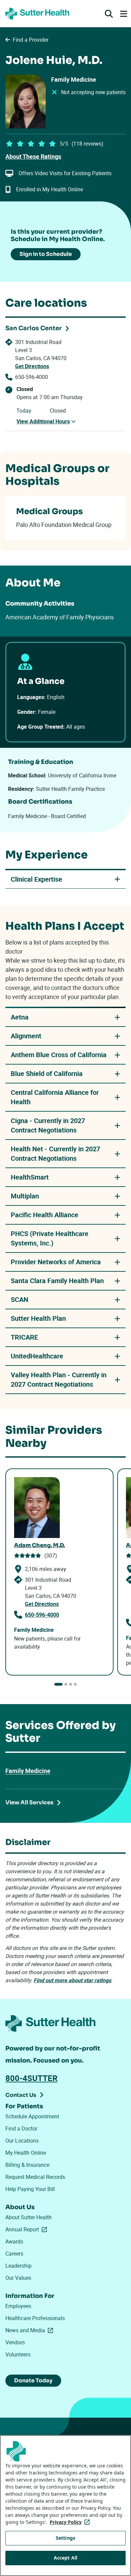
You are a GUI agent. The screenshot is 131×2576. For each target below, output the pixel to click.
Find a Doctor (21, 2128)
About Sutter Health (29, 2217)
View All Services (29, 1802)
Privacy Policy (71, 2522)
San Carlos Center (34, 328)
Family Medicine (28, 1771)
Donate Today (33, 2380)
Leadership (18, 2266)
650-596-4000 (32, 377)
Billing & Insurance (27, 2165)
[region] (65, 2506)
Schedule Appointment (32, 2116)
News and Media (31, 2330)
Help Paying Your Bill (30, 2189)
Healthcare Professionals (35, 2318)
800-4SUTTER (31, 2078)
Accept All (65, 2558)
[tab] (58, 1684)
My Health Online (26, 2153)
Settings (65, 2538)
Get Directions (32, 366)
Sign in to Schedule (46, 254)
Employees (18, 2306)
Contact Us (21, 2095)
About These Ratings (33, 156)
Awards (14, 2241)
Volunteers (18, 2354)
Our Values (18, 2278)
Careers (14, 2254)
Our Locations (22, 2141)
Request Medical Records (35, 2177)
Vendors (15, 2342)
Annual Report (28, 2229)
